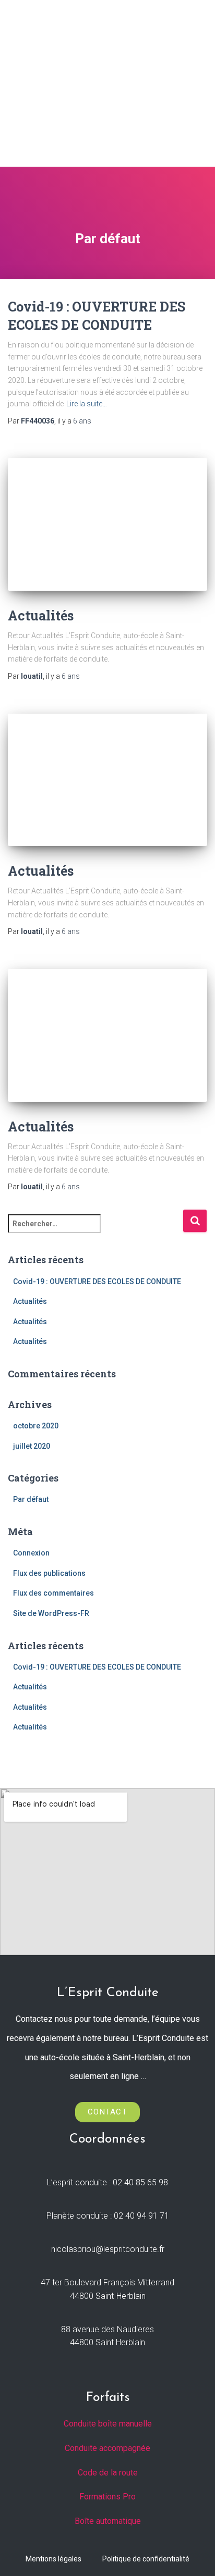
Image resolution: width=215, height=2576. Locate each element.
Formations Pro (107, 2497)
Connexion (31, 1553)
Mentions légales (53, 2559)
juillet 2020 (32, 1446)
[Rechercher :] (95, 1231)
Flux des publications (49, 1573)
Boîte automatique (108, 2521)
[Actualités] (107, 524)
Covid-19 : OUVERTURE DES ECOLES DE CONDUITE (97, 1281)
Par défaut (31, 1499)
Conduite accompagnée (107, 2448)
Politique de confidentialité (146, 2559)
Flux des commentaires (53, 1593)
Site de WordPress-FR (51, 1613)
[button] (195, 88)
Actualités (41, 615)
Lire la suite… (87, 404)
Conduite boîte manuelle (108, 2424)
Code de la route (108, 2473)
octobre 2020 (36, 1426)
